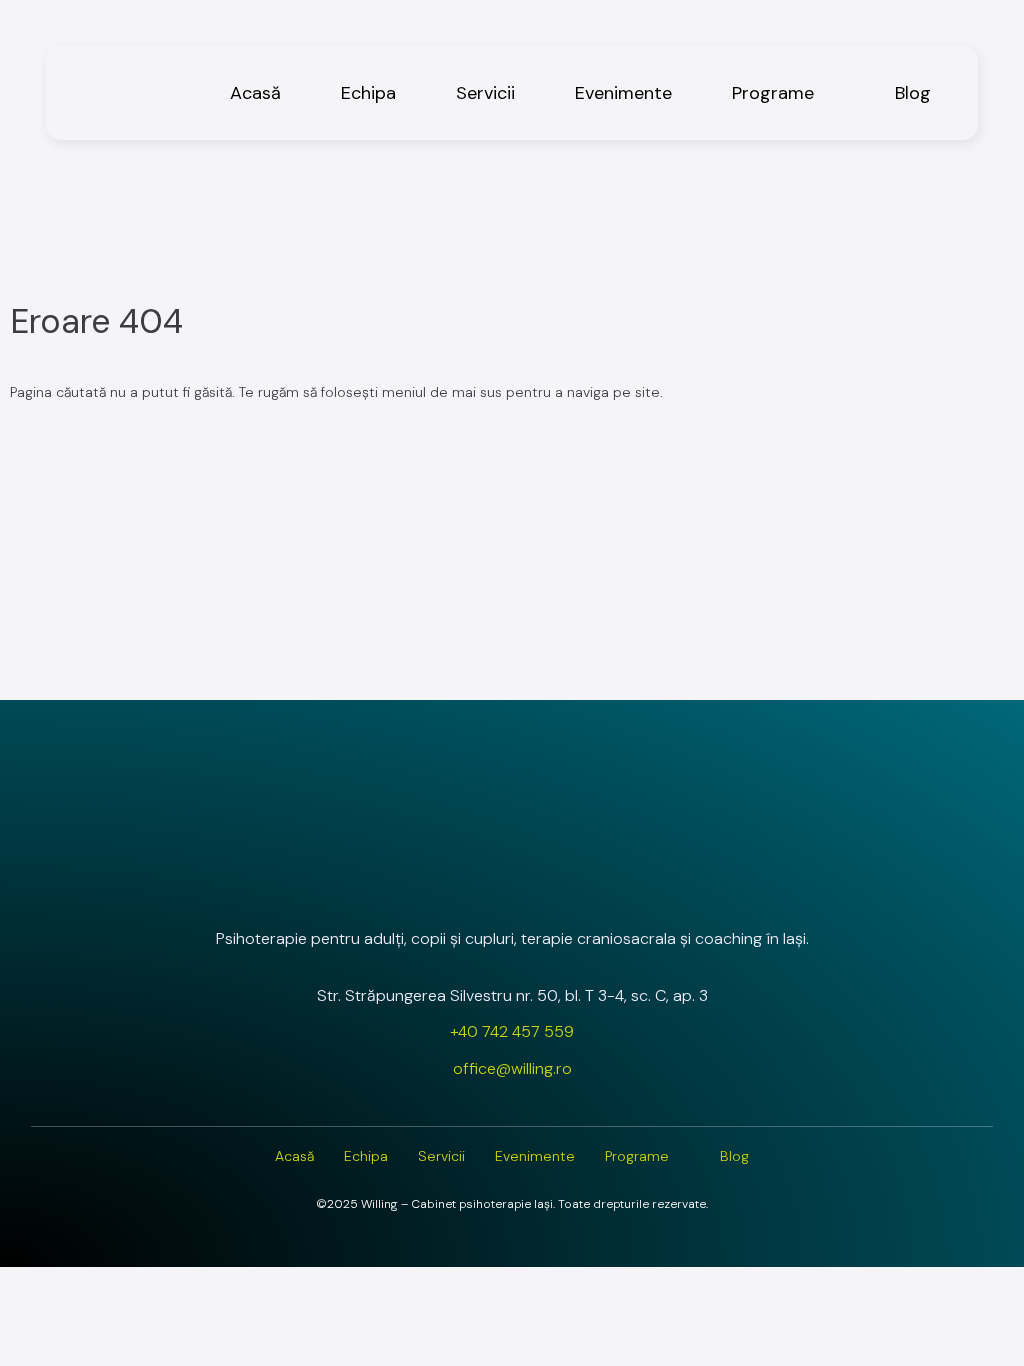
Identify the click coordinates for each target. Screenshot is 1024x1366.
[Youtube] (565, 885)
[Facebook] (512, 885)
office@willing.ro (512, 1068)
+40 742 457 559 (512, 1031)
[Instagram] (459, 885)
